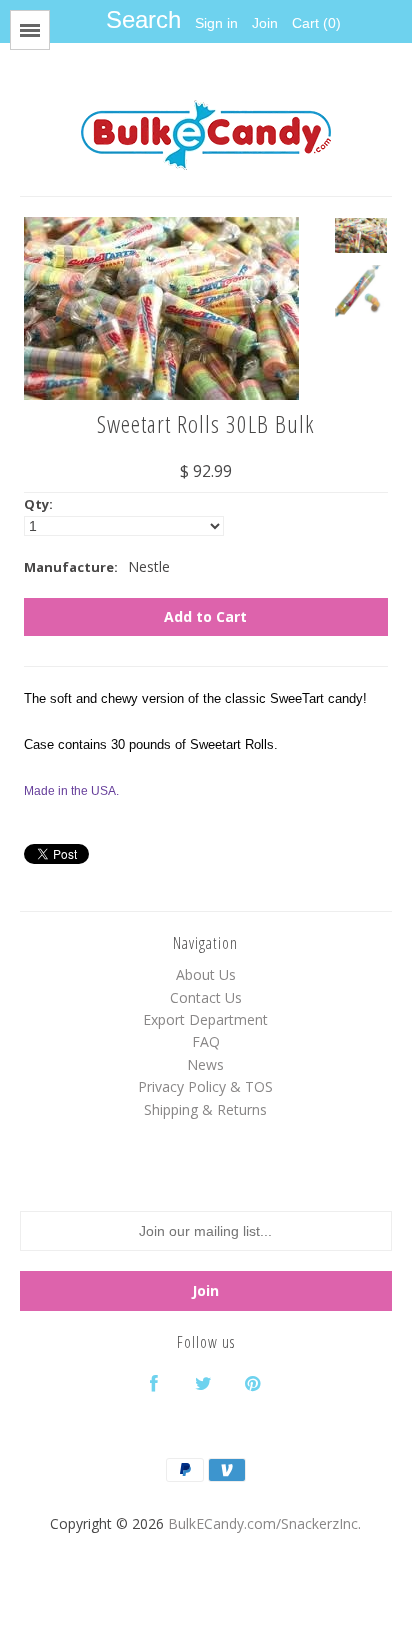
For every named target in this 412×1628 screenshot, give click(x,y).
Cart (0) (316, 23)
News (205, 1064)
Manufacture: (71, 567)
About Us (206, 974)
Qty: (38, 504)
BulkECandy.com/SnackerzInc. (264, 1523)
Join (265, 23)
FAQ (206, 1041)
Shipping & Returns (205, 1109)
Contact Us (206, 997)
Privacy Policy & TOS (205, 1086)
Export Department (205, 1019)
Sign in (216, 23)
